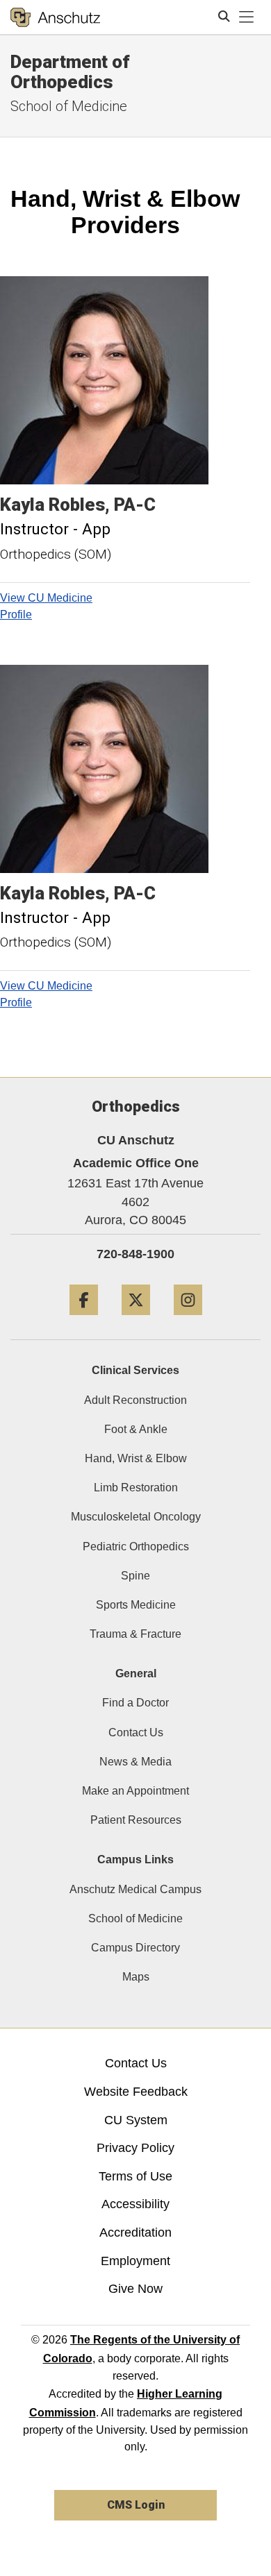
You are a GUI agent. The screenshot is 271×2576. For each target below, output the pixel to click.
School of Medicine (135, 1918)
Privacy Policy (135, 2148)
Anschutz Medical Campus (135, 1889)
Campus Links (135, 1859)
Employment (135, 2261)
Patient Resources (136, 1820)
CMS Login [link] (136, 2505)
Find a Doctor (135, 1703)
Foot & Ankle (136, 1429)
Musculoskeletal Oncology (136, 1517)
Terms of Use (135, 2176)
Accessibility (135, 2204)
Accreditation (135, 2232)
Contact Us (136, 1732)
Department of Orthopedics (70, 72)
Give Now (135, 2289)
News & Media (135, 1762)
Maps (136, 1977)
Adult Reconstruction (135, 1400)
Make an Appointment (135, 1791)
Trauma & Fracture (135, 1634)
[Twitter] (136, 1320)
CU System (136, 2120)
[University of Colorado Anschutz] (55, 17)
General (136, 1673)
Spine (135, 1576)
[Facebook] (84, 1320)
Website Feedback (136, 2092)
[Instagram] (188, 1320)
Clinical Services (135, 1370)
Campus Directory (135, 1948)
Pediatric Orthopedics (136, 1547)
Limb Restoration (136, 1488)
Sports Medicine (136, 1605)
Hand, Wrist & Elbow (136, 1458)
